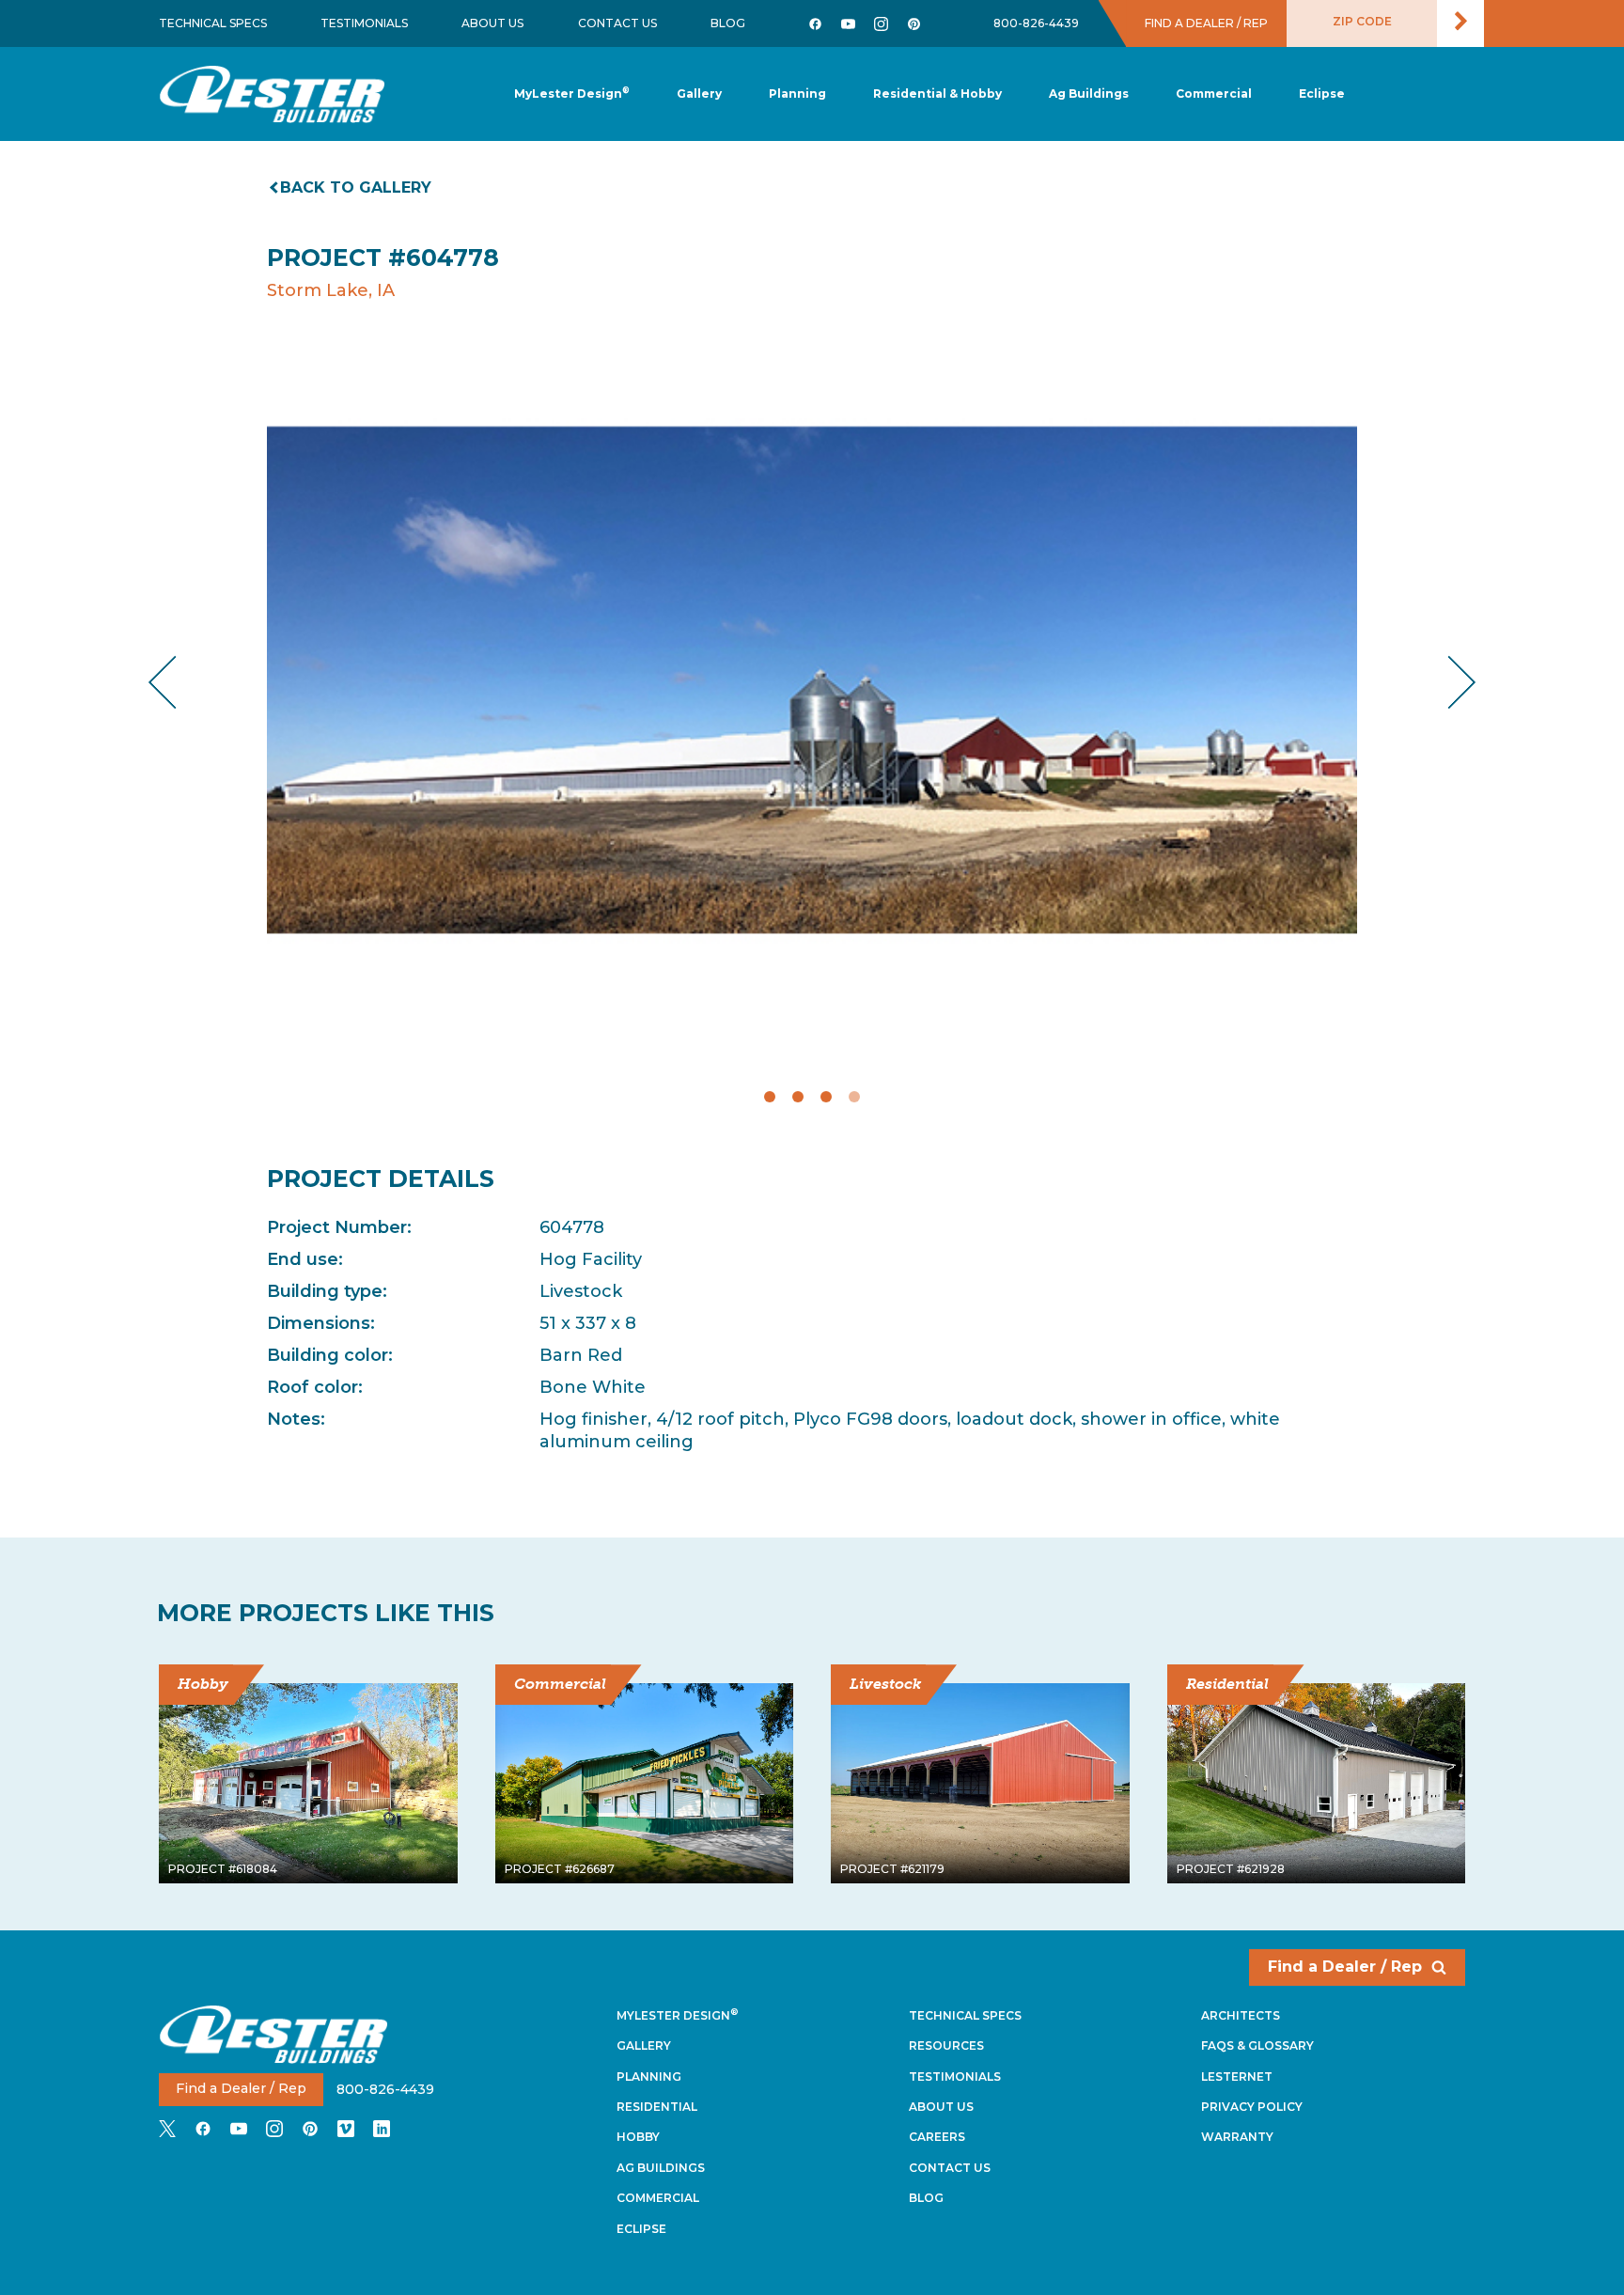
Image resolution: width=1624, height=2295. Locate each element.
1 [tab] (770, 1097)
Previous (178, 682)
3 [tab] (826, 1097)
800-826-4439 (1036, 23)
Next (1447, 682)
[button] (797, 94)
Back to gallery (356, 187)
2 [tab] (798, 1097)
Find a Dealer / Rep (1345, 1967)
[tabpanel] (812, 681)
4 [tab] (854, 1097)
